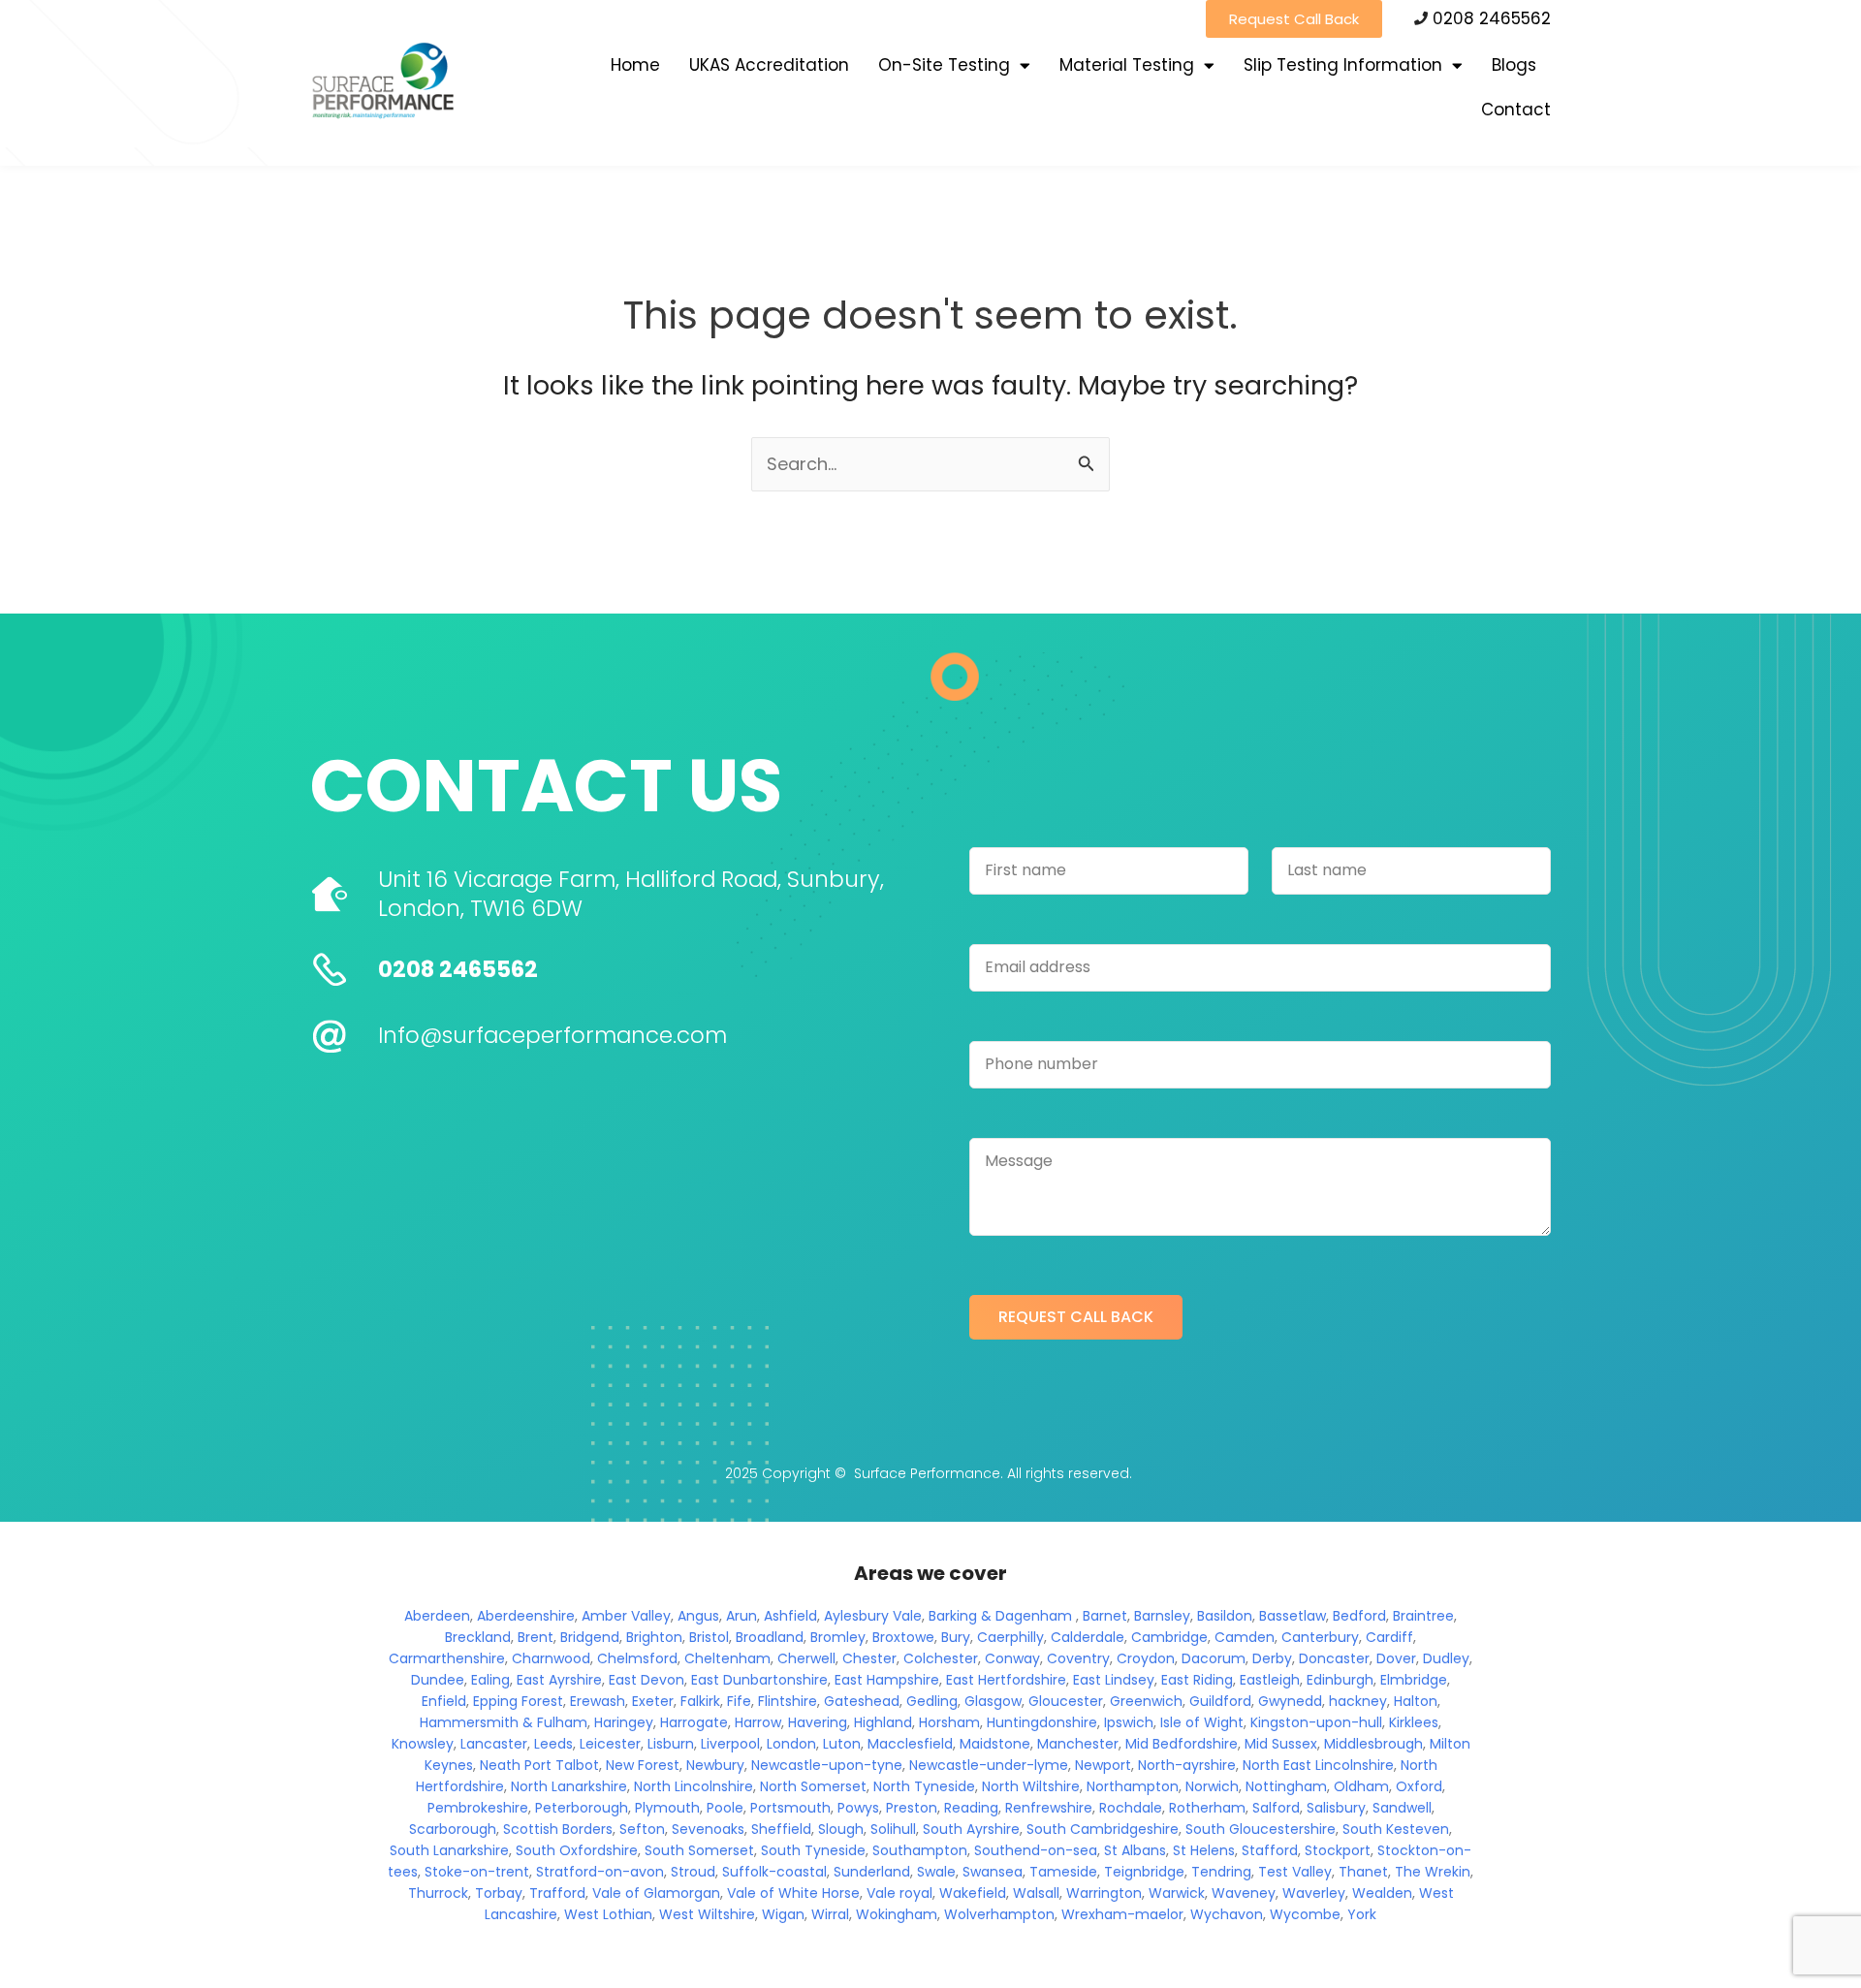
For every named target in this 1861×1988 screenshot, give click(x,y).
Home (635, 65)
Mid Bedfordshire (1182, 1744)
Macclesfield (910, 1744)
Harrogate (694, 1722)
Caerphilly (1010, 1637)
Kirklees (1414, 1722)
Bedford (1359, 1616)
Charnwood (551, 1658)
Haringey (624, 1722)
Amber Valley (626, 1616)
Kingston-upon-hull (1316, 1722)
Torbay (499, 1893)
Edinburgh (1340, 1680)
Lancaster (494, 1744)
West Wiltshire (707, 1914)
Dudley (1446, 1658)
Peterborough (582, 1808)
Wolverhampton (999, 1914)
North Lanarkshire (569, 1786)
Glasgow (993, 1701)
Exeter (653, 1701)
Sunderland (872, 1872)
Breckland (478, 1637)
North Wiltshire (1031, 1786)
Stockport (1338, 1850)
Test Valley (1295, 1872)
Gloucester (1066, 1701)
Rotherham (1207, 1808)
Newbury (715, 1765)
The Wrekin (1433, 1872)
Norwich (1212, 1786)
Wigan (783, 1914)
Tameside (1063, 1872)
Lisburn (671, 1744)
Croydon (1146, 1658)
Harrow (758, 1722)
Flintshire (788, 1701)
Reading (971, 1808)
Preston (912, 1808)
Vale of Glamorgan (656, 1893)
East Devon (647, 1680)
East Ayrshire (559, 1680)
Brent (536, 1637)
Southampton (920, 1850)
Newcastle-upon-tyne (827, 1765)
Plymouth (667, 1808)
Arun (741, 1616)
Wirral (830, 1914)
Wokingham (897, 1914)
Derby (1272, 1658)
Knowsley (423, 1744)
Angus (698, 1616)
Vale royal (899, 1893)
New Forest (643, 1765)
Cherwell (806, 1658)
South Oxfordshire (577, 1850)
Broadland (770, 1637)
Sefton (642, 1829)
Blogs (1514, 65)
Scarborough (453, 1829)
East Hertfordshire (1006, 1680)
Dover (1396, 1658)
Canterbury (1320, 1637)
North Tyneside (924, 1786)
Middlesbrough (1373, 1744)
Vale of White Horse (793, 1893)
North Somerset (813, 1786)
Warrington (1104, 1893)
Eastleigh (1270, 1680)
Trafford (557, 1893)
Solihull (893, 1829)
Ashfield (790, 1616)
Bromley (838, 1637)
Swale (936, 1872)
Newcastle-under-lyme (989, 1765)
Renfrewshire (1049, 1808)
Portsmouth (790, 1808)
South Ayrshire (971, 1829)
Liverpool (730, 1744)
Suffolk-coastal (774, 1872)
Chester (869, 1658)
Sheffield (781, 1829)
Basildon (1225, 1616)
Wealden (1382, 1893)
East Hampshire (887, 1680)
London (791, 1744)
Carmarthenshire (447, 1658)
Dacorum (1214, 1658)
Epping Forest (518, 1701)
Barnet (1105, 1616)
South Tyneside (813, 1850)
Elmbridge (1414, 1680)
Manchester (1078, 1744)
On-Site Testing (944, 65)
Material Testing (1127, 65)
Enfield (444, 1701)
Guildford (1220, 1701)
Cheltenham (727, 1658)
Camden (1245, 1637)
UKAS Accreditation (769, 65)
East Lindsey (1114, 1680)
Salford (1276, 1808)
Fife (739, 1701)
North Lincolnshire (694, 1786)
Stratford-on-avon (600, 1872)
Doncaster (1334, 1658)
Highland (883, 1722)
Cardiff (1389, 1637)
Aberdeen (437, 1616)
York (1362, 1914)
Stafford (1270, 1850)
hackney (1358, 1701)
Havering (818, 1722)
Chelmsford (637, 1658)
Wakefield (973, 1893)
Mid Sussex (1281, 1744)
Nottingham (1286, 1786)
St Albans (1135, 1850)
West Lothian (608, 1914)
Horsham (949, 1722)
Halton (1416, 1701)
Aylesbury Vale (873, 1616)
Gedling (932, 1701)
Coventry (1078, 1658)
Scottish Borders (558, 1829)
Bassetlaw (1293, 1616)
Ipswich (1129, 1722)
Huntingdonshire (1042, 1722)
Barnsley (1162, 1616)
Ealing (490, 1680)
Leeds (553, 1744)
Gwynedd (1290, 1701)
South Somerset (699, 1850)
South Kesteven (1396, 1829)
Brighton (654, 1637)
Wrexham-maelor (1122, 1914)
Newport (1103, 1765)
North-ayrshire (1187, 1765)
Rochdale (1131, 1808)
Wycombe (1305, 1914)
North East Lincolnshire (1318, 1765)
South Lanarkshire (449, 1850)
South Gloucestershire (1261, 1829)
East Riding (1197, 1680)
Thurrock (438, 1893)
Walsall (1036, 1893)
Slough (841, 1829)
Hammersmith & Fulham (504, 1722)
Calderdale (1088, 1637)
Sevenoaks (708, 1829)
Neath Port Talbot (539, 1765)
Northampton (1133, 1786)
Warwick (1177, 1893)
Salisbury (1336, 1808)
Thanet (1363, 1872)
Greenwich (1146, 1701)
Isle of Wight (1202, 1722)
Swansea (993, 1872)
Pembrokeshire (478, 1808)
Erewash (598, 1701)
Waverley (1314, 1893)
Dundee (438, 1680)
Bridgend (590, 1637)
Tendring (1221, 1872)
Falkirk (700, 1701)
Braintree (1423, 1616)
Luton (842, 1744)
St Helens (1204, 1850)
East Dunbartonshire (759, 1680)
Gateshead (862, 1701)
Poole (725, 1808)
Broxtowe (903, 1637)
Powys (858, 1808)
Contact (1516, 110)
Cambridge (1169, 1637)
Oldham (1361, 1786)
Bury (956, 1637)
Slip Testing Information (1343, 65)
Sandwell (1402, 1808)
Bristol (709, 1637)
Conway (1012, 1658)
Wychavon (1227, 1914)
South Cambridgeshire (1103, 1829)
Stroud (693, 1872)
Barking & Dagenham (1000, 1616)
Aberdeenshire (526, 1616)
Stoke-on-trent (477, 1872)
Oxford (1419, 1786)
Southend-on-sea (1036, 1850)
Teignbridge (1144, 1872)
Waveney (1244, 1893)
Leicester (610, 1744)
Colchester (941, 1658)
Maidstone (995, 1744)
